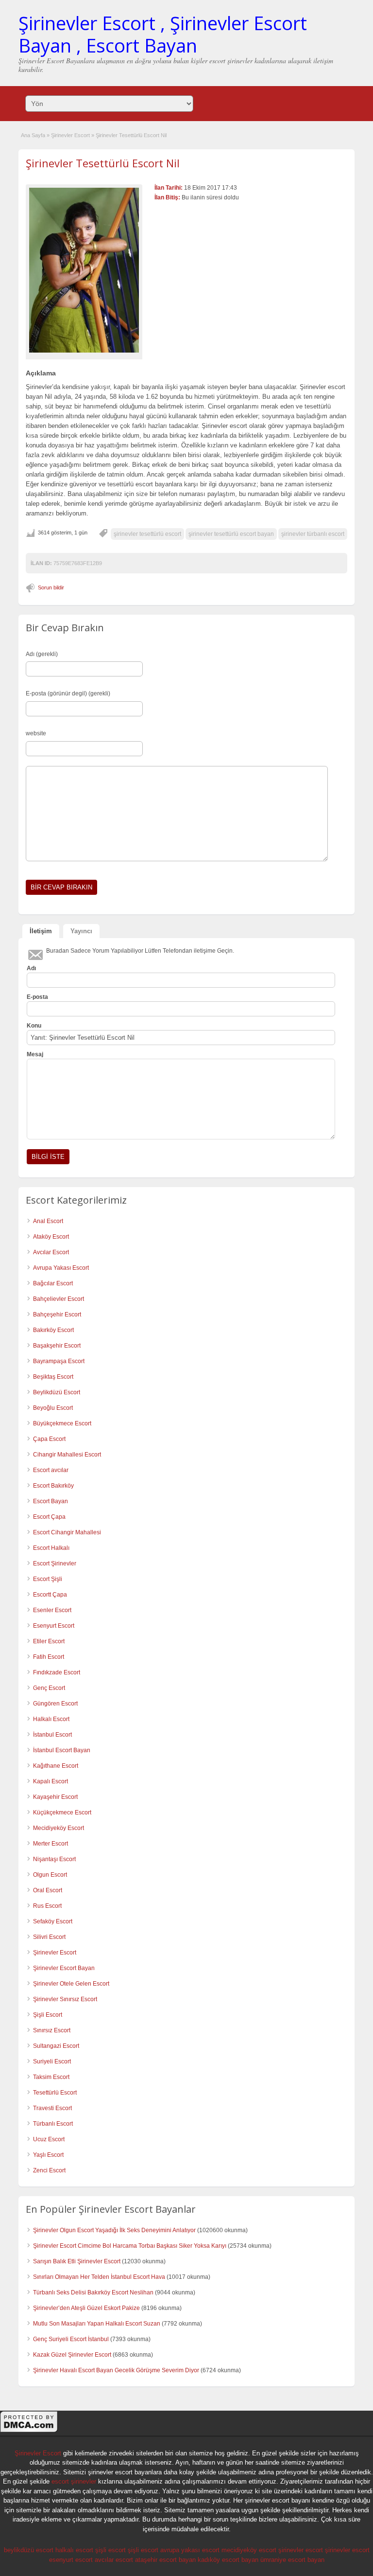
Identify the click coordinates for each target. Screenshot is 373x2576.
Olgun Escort (50, 1875)
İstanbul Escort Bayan (62, 1750)
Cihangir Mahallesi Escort (67, 1455)
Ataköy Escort (51, 1237)
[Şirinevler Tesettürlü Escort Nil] (84, 270)
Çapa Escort (49, 1439)
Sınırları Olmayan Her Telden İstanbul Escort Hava (99, 2277)
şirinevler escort (301, 2550)
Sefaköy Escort (53, 1921)
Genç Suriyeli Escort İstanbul (71, 2339)
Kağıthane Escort (56, 1766)
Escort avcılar (51, 1470)
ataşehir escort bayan (165, 2560)
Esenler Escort (52, 1610)
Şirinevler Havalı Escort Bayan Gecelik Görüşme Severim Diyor (116, 2370)
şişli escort (110, 2550)
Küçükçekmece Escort (62, 1812)
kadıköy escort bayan (228, 2560)
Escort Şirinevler (55, 1563)
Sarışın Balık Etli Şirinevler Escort (77, 2261)
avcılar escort (114, 2560)
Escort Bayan (51, 1501)
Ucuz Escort (49, 2139)
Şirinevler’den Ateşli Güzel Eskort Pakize (86, 2308)
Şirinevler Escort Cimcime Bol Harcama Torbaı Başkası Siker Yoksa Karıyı (130, 2246)
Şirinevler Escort (70, 135)
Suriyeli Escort (52, 2061)
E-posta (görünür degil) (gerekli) (68, 693)
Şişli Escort (48, 2015)
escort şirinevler (74, 2481)
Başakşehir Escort (57, 1346)
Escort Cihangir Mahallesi (67, 1532)
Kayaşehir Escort (55, 1797)
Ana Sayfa (33, 135)
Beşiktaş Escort (53, 1377)
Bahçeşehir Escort (57, 1315)
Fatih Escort (49, 1657)
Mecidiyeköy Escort (59, 1828)
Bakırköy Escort (53, 1330)
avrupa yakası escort (190, 2550)
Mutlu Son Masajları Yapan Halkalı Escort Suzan (97, 2324)
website (36, 733)
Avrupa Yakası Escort (61, 1268)
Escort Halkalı (51, 1548)
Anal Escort (48, 1221)
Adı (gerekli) (42, 654)
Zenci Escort (49, 2170)
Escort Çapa (49, 1517)
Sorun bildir (51, 587)
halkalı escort (74, 2550)
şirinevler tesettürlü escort (147, 534)
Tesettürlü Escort (55, 2093)
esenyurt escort (71, 2560)
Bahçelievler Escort (59, 1299)
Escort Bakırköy (53, 1486)
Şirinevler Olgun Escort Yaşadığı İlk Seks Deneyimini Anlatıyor (114, 2230)
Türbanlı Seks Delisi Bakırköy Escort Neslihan (93, 2292)
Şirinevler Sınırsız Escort (65, 1999)
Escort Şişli (48, 1579)
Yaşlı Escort (48, 2155)
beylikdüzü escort (29, 2550)
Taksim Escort (51, 2077)
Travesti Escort (52, 2108)
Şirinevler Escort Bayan (64, 1968)
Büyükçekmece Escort (62, 1423)
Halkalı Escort (51, 1719)
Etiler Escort (49, 1641)
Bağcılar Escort (53, 1283)
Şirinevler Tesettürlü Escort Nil (103, 163)
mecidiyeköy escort (249, 2550)
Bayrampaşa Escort (59, 1361)
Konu (34, 1026)
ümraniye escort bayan (292, 2560)
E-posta (37, 997)
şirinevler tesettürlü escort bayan (231, 534)
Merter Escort (51, 1844)
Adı (31, 968)
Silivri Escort (49, 1937)
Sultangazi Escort (56, 2046)
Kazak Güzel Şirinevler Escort (72, 2355)
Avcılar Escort (51, 1252)
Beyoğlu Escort (53, 1408)
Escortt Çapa (50, 1595)
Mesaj (35, 1054)
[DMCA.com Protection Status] (29, 2431)
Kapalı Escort (51, 1781)
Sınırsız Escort (52, 2030)
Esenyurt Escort (54, 1626)
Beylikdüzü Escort (57, 1392)
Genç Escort (49, 1688)
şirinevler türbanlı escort (313, 534)
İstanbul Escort (52, 1735)
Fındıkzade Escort (57, 1672)
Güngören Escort (55, 1704)
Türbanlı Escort (53, 2124)
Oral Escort (48, 1890)
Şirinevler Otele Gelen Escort (71, 1984)
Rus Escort (47, 1906)
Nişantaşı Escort (54, 1859)
